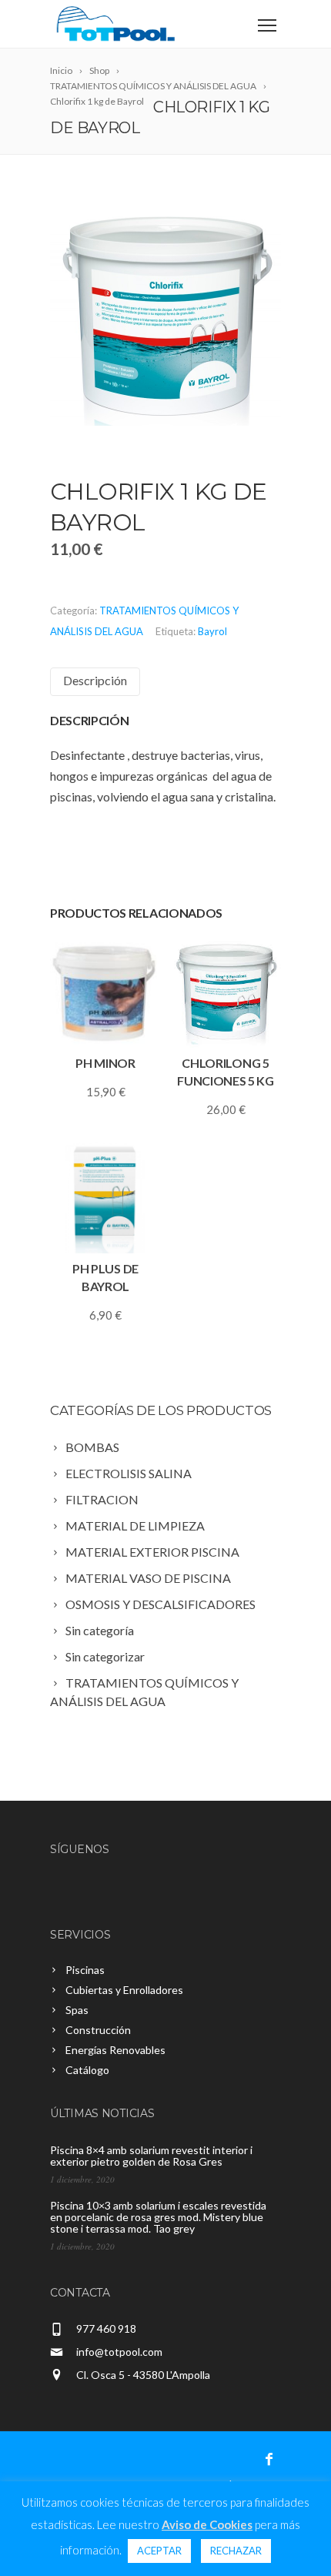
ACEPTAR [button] (159, 2551)
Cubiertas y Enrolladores (124, 1990)
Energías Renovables (115, 2050)
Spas (77, 2010)
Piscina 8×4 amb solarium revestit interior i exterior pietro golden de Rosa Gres (151, 2156)
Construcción (98, 2030)
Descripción (95, 680)
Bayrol (212, 631)
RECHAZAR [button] (236, 2551)
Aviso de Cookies (207, 2524)
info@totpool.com (119, 2352)
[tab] (95, 682)
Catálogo (87, 2070)
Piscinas (85, 1970)
